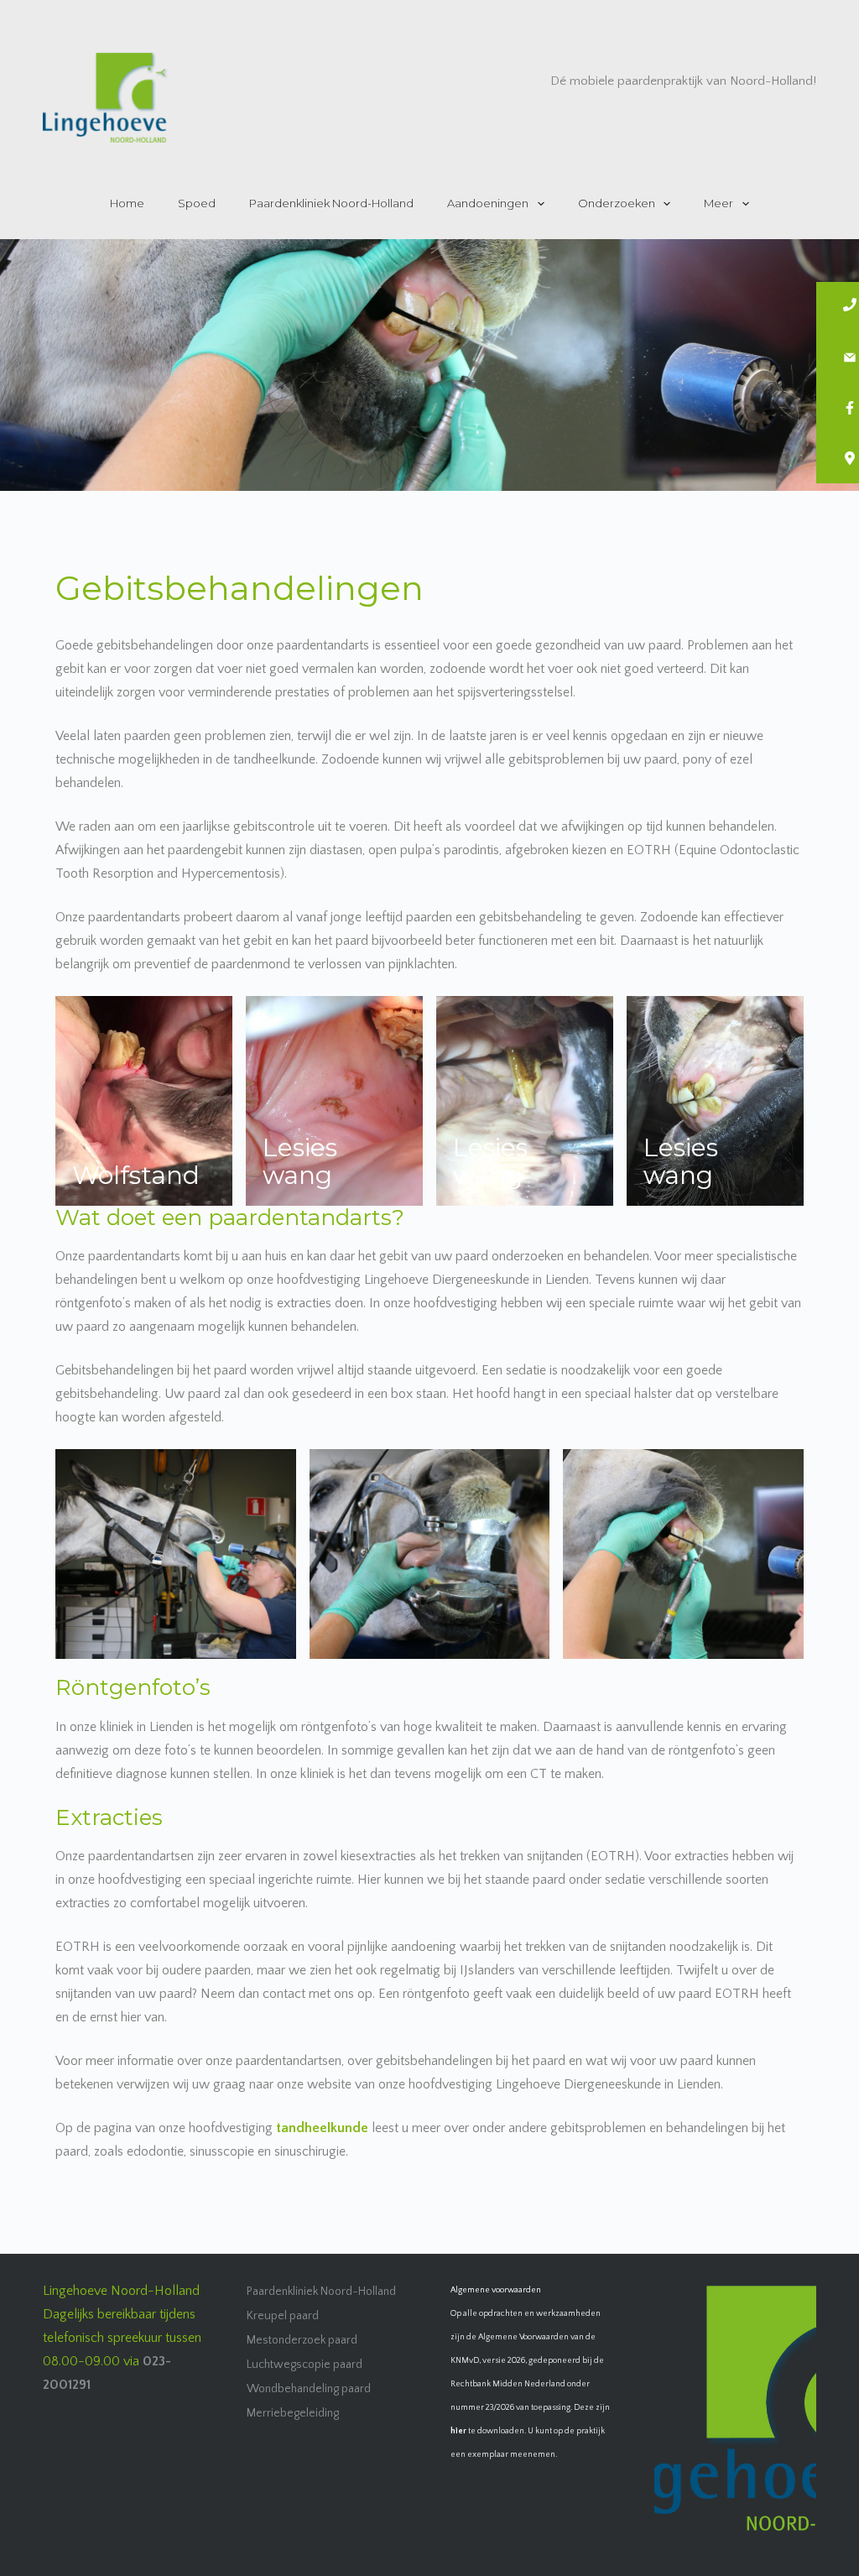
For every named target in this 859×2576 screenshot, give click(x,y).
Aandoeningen (488, 203)
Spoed (197, 203)
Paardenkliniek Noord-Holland (331, 203)
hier (458, 2431)
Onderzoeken (617, 203)
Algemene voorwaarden (496, 2290)
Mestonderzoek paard (302, 2340)
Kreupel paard (283, 2316)
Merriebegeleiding (293, 2413)
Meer (718, 203)
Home (127, 203)
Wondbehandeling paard (309, 2389)
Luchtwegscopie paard (305, 2365)
